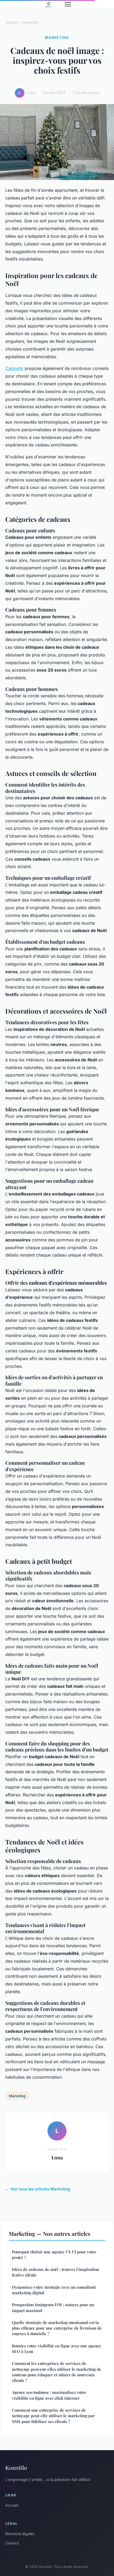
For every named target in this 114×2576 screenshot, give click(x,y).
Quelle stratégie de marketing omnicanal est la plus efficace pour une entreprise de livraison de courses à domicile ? (57, 2328)
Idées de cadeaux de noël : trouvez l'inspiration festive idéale (55, 2272)
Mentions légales (20, 2534)
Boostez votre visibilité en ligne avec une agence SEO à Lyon (56, 2349)
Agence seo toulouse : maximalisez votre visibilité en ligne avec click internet (49, 2395)
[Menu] (68, 4)
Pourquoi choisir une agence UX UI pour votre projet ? (54, 2255)
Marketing (30, 22)
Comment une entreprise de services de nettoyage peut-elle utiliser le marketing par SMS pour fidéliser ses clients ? (53, 2416)
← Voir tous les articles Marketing (38, 2189)
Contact (12, 2543)
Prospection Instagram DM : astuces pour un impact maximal (53, 2307)
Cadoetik (14, 368)
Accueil (11, 22)
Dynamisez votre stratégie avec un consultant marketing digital (54, 2290)
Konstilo (16, 2467)
